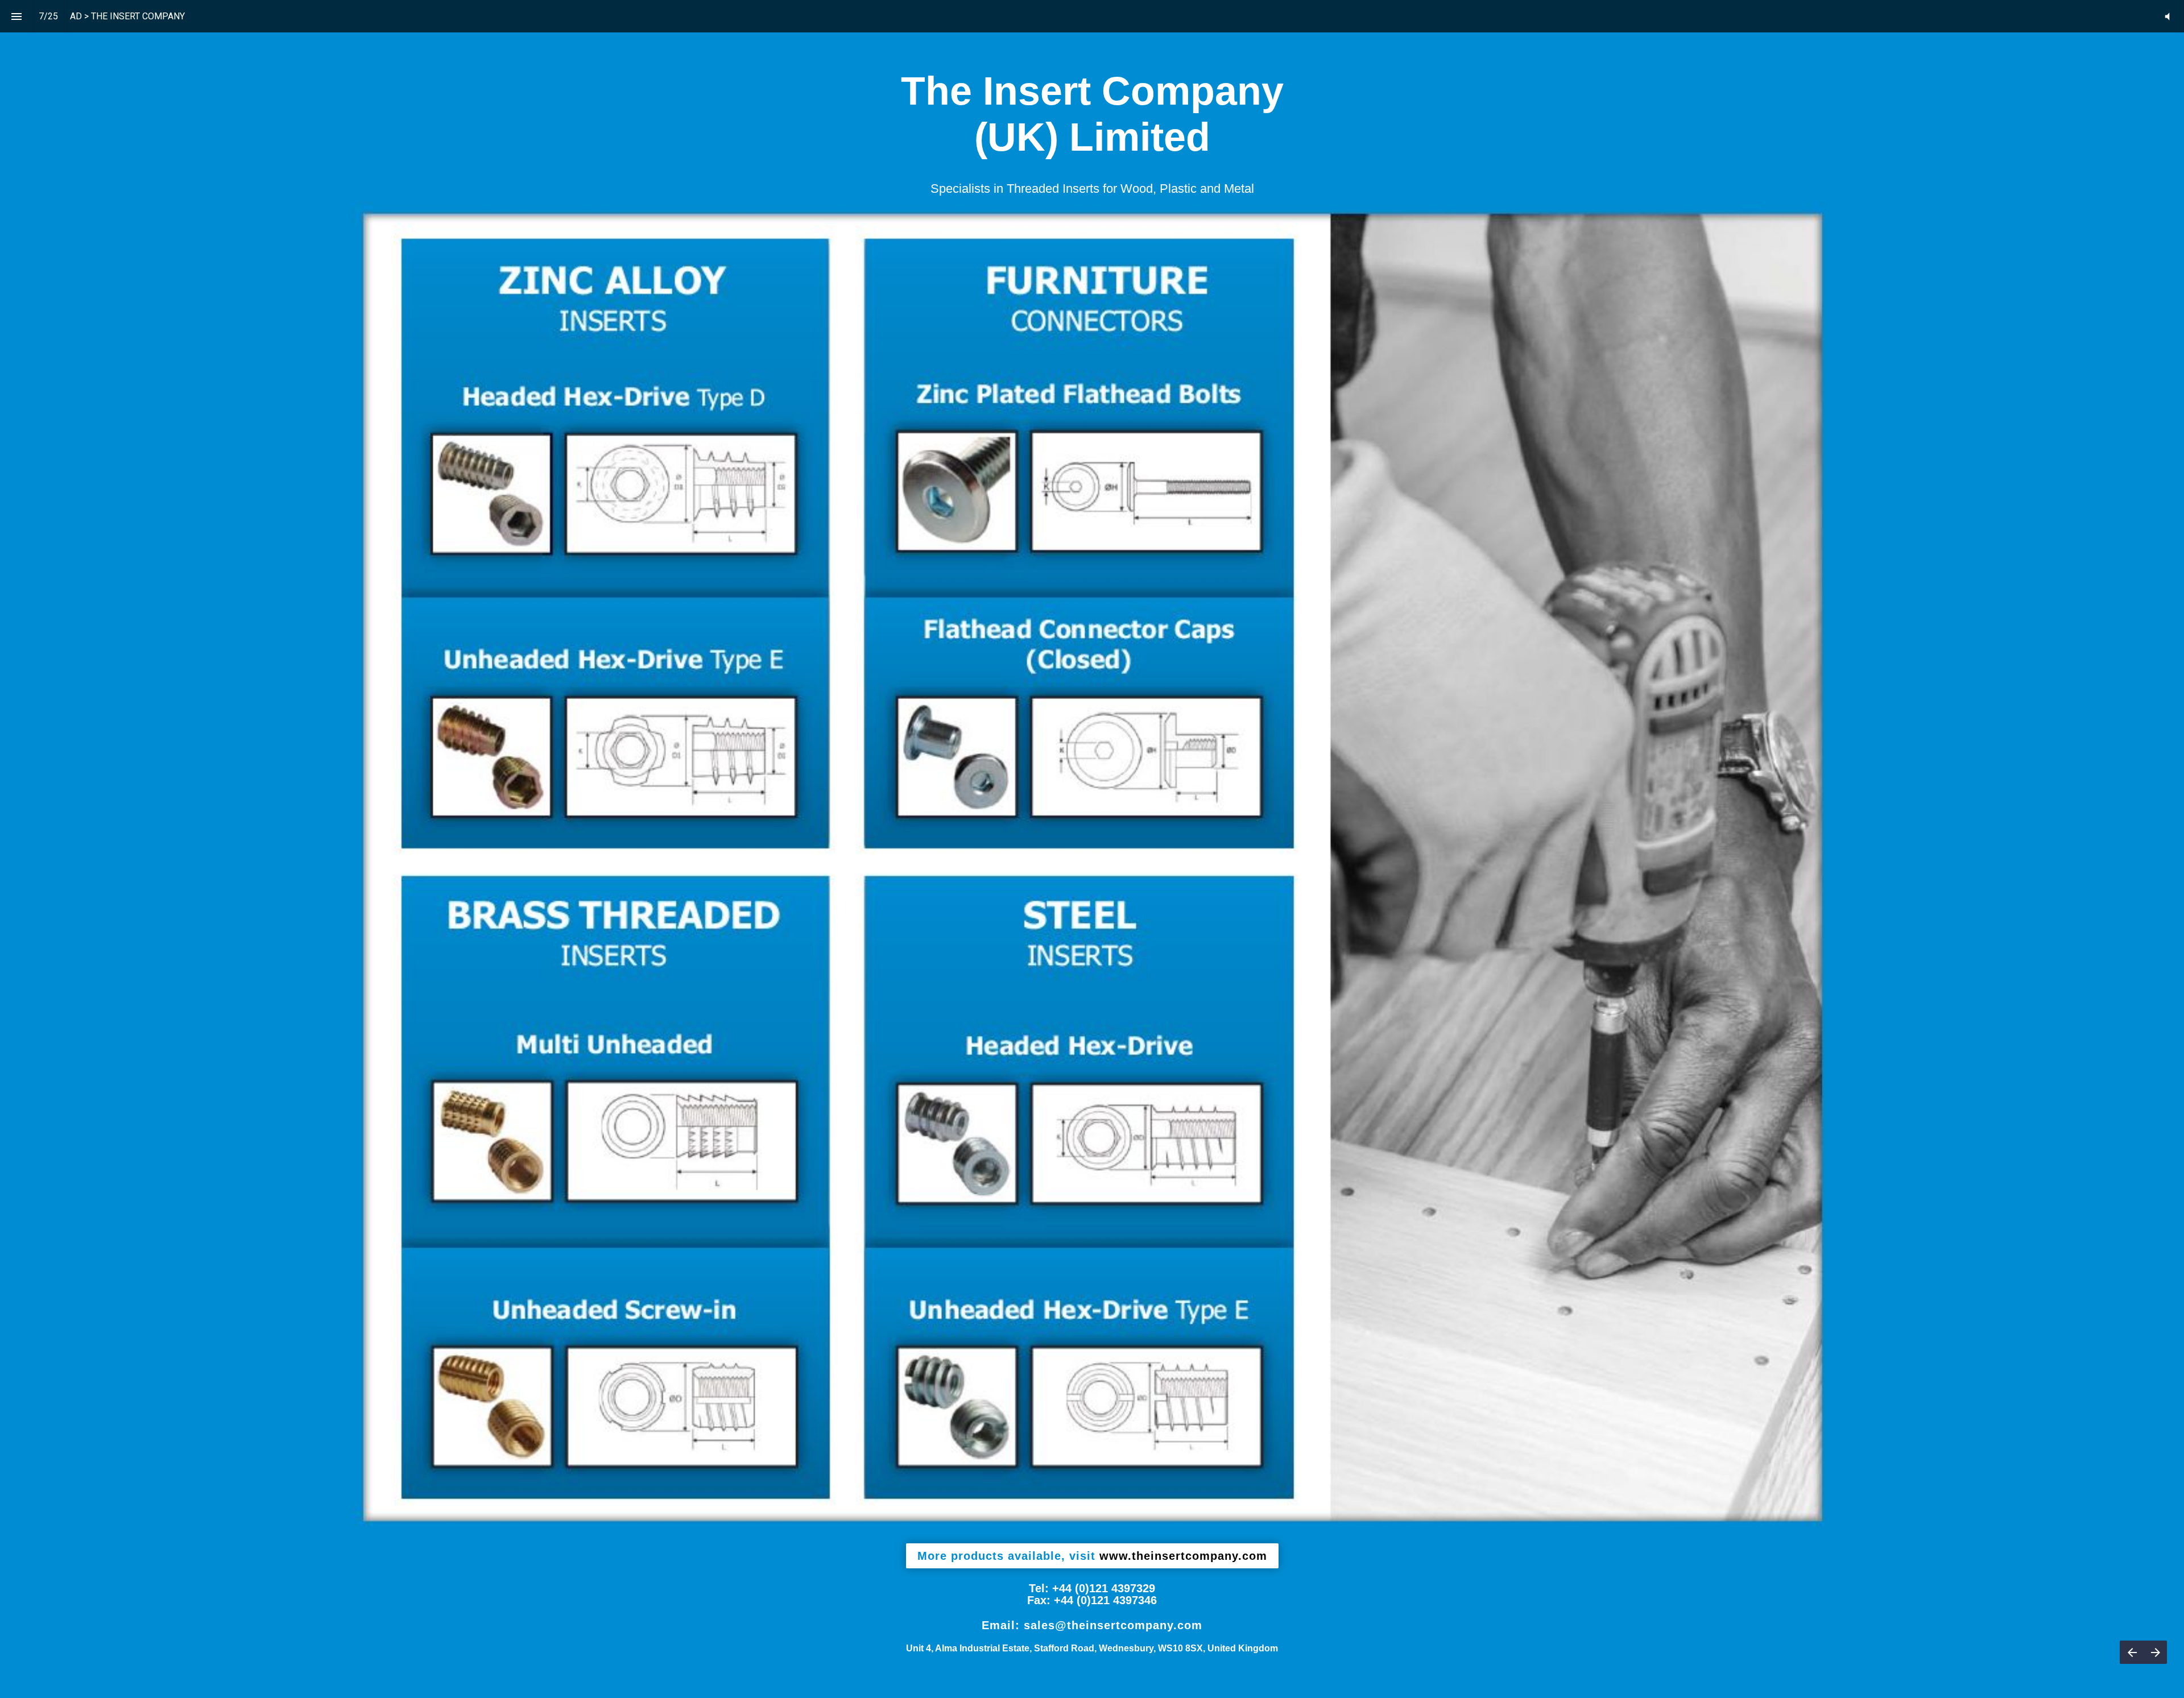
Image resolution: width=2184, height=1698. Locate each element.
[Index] (16, 16)
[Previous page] (2132, 1652)
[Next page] (2155, 1652)
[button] (2167, 16)
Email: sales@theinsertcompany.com (1092, 1625)
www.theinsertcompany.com (1092, 1556)
